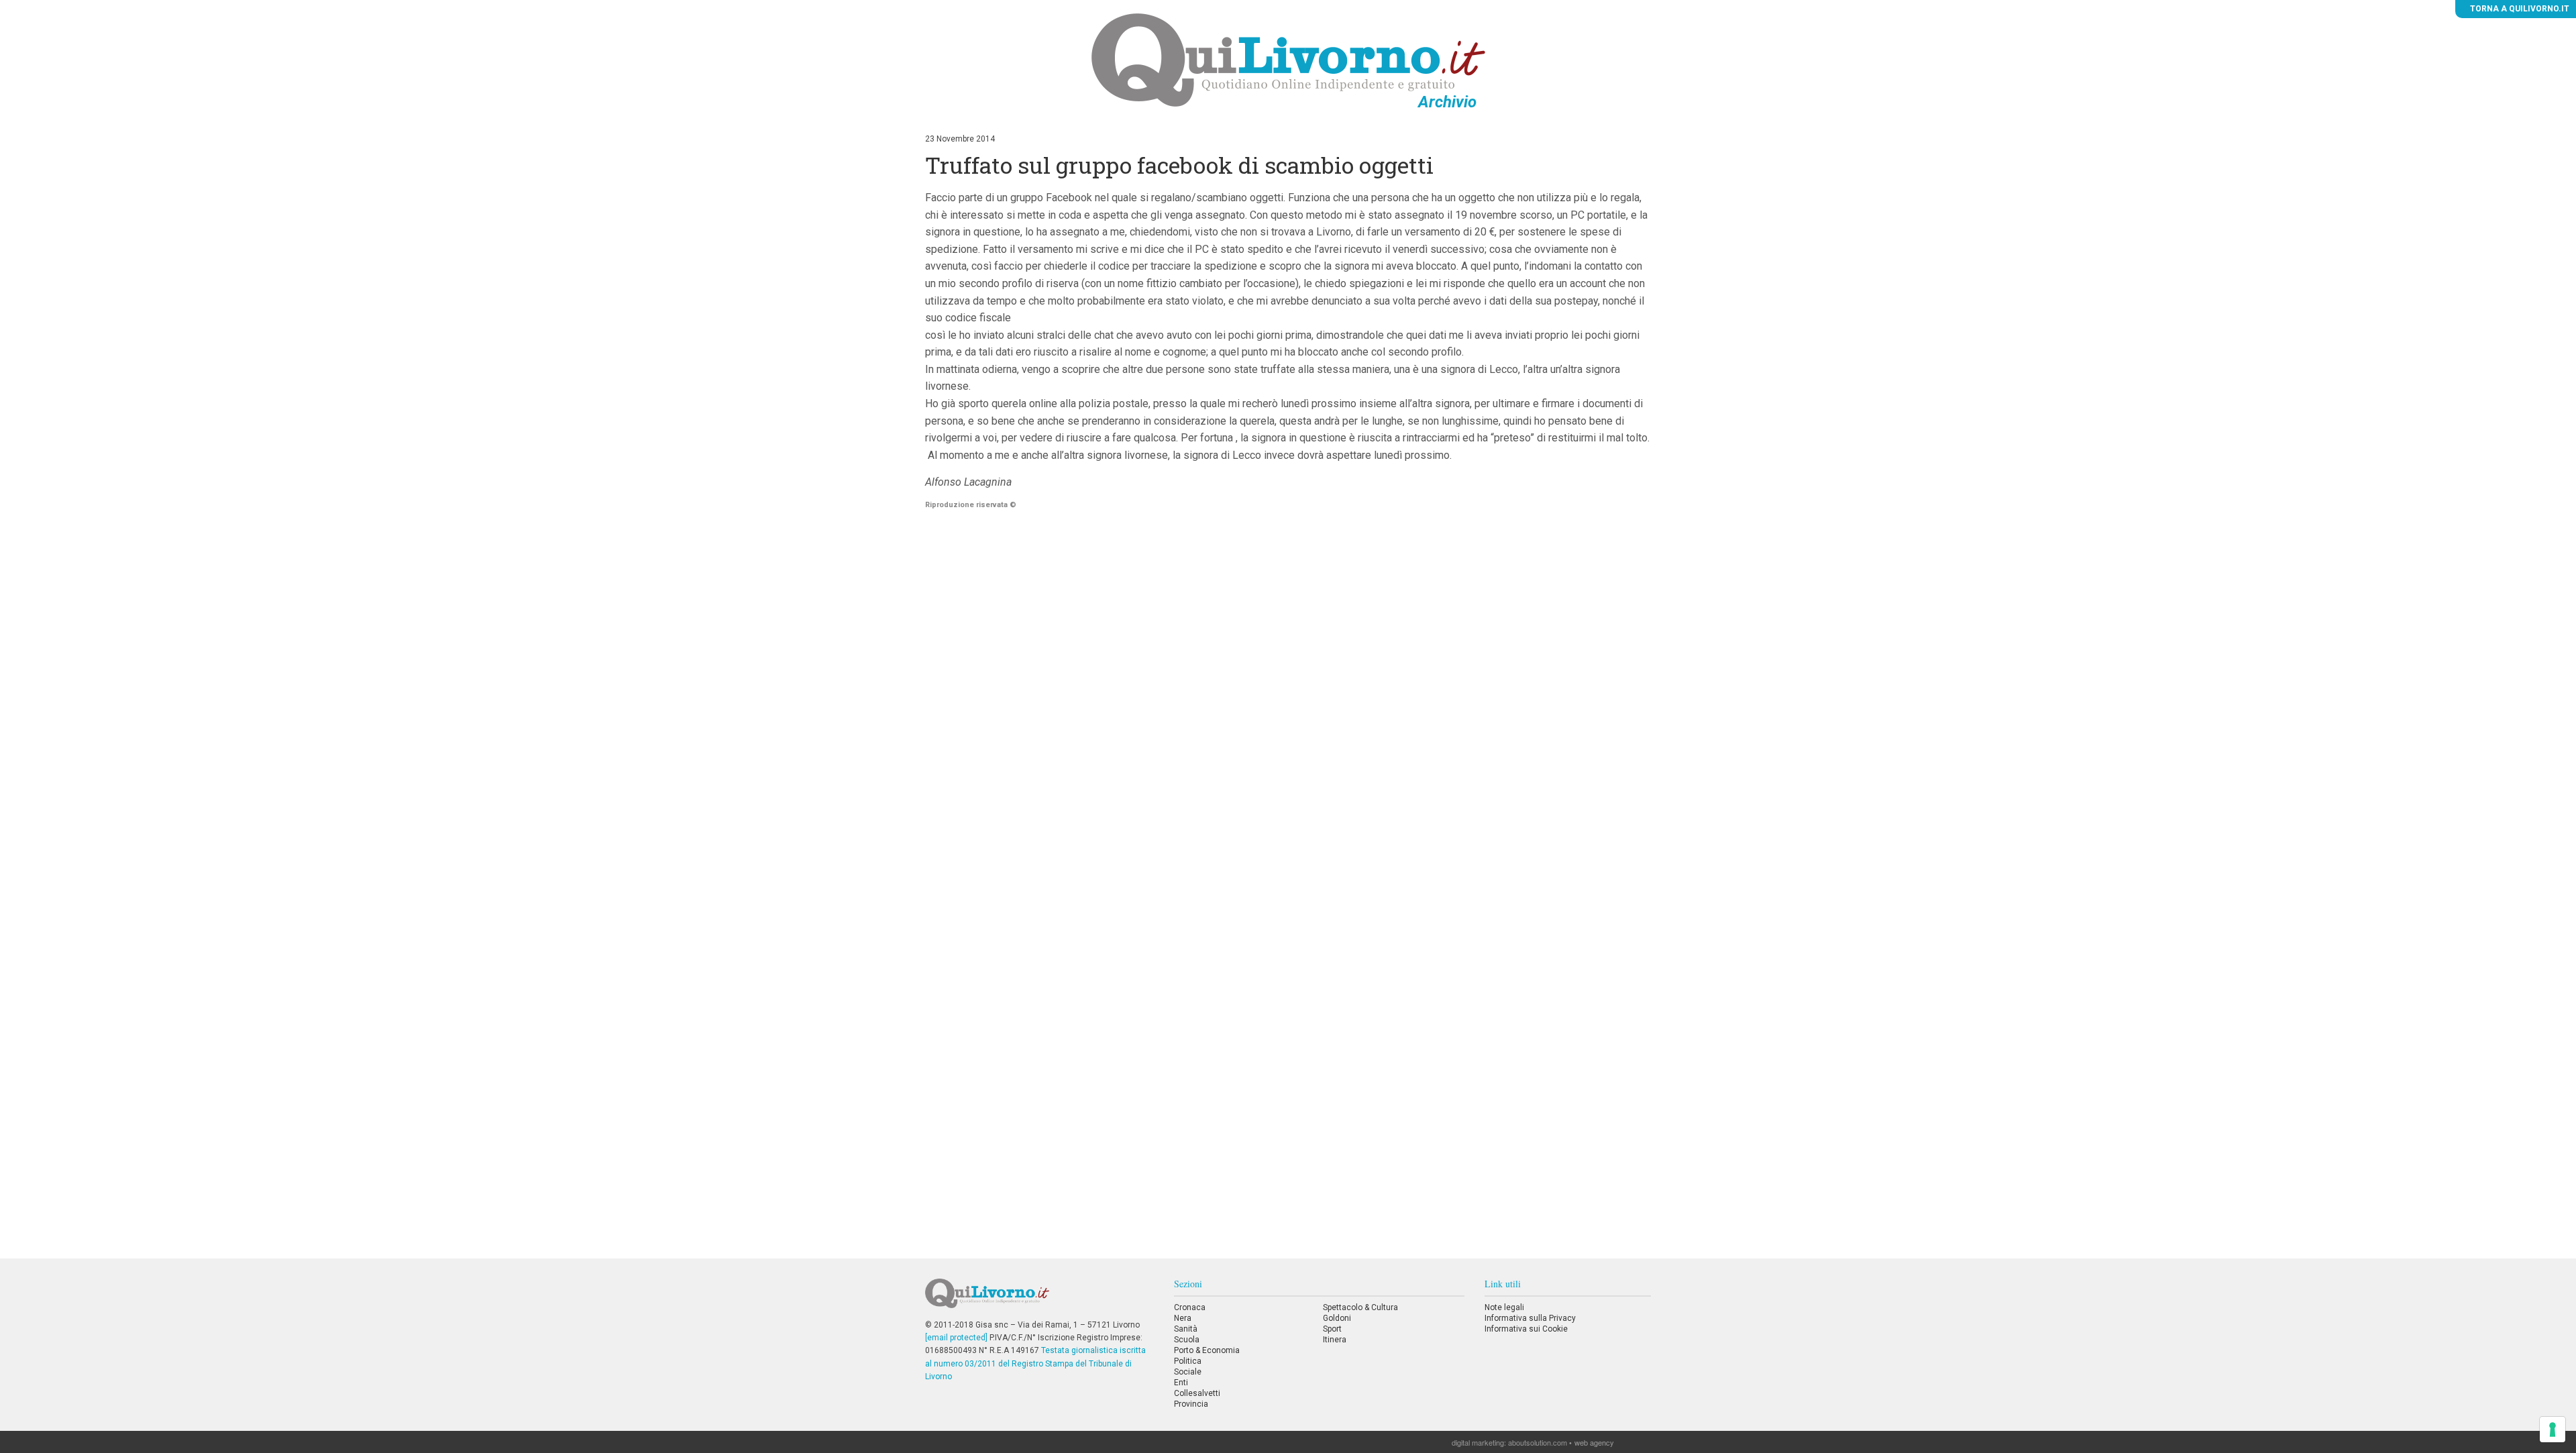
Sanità (1186, 1329)
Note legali (1504, 1307)
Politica (1188, 1361)
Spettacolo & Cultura (1360, 1307)
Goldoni (1337, 1318)
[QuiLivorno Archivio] (1288, 60)
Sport (1332, 1329)
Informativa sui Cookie (1526, 1329)
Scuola (1187, 1340)
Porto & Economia (1207, 1350)
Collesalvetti (1197, 1393)
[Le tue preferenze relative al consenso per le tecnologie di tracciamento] (2553, 1430)
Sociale (1188, 1372)
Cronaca (1190, 1307)
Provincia (1191, 1404)
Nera (1183, 1318)
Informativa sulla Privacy (1530, 1318)
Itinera (1335, 1340)
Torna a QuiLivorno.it (2519, 9)
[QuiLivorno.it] (1039, 1299)
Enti (1181, 1383)
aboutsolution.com (1538, 1442)
